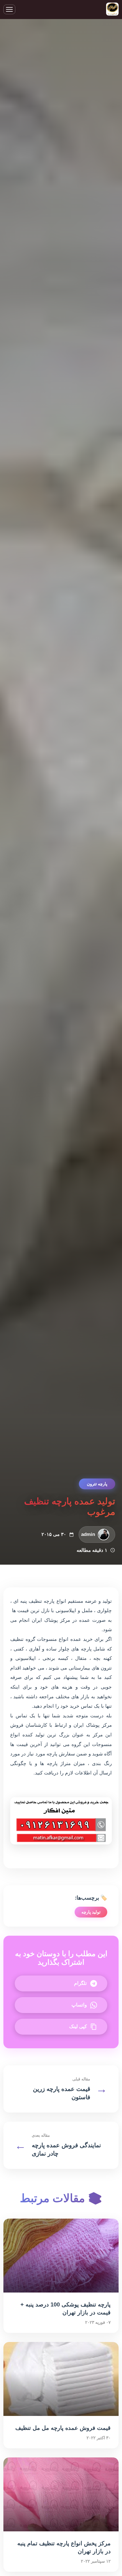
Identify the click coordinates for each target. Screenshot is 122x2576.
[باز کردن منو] (9, 9)
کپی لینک (78, 2027)
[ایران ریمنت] (112, 10)
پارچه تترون (97, 1484)
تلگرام (80, 1983)
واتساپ (79, 2005)
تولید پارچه (91, 1912)
